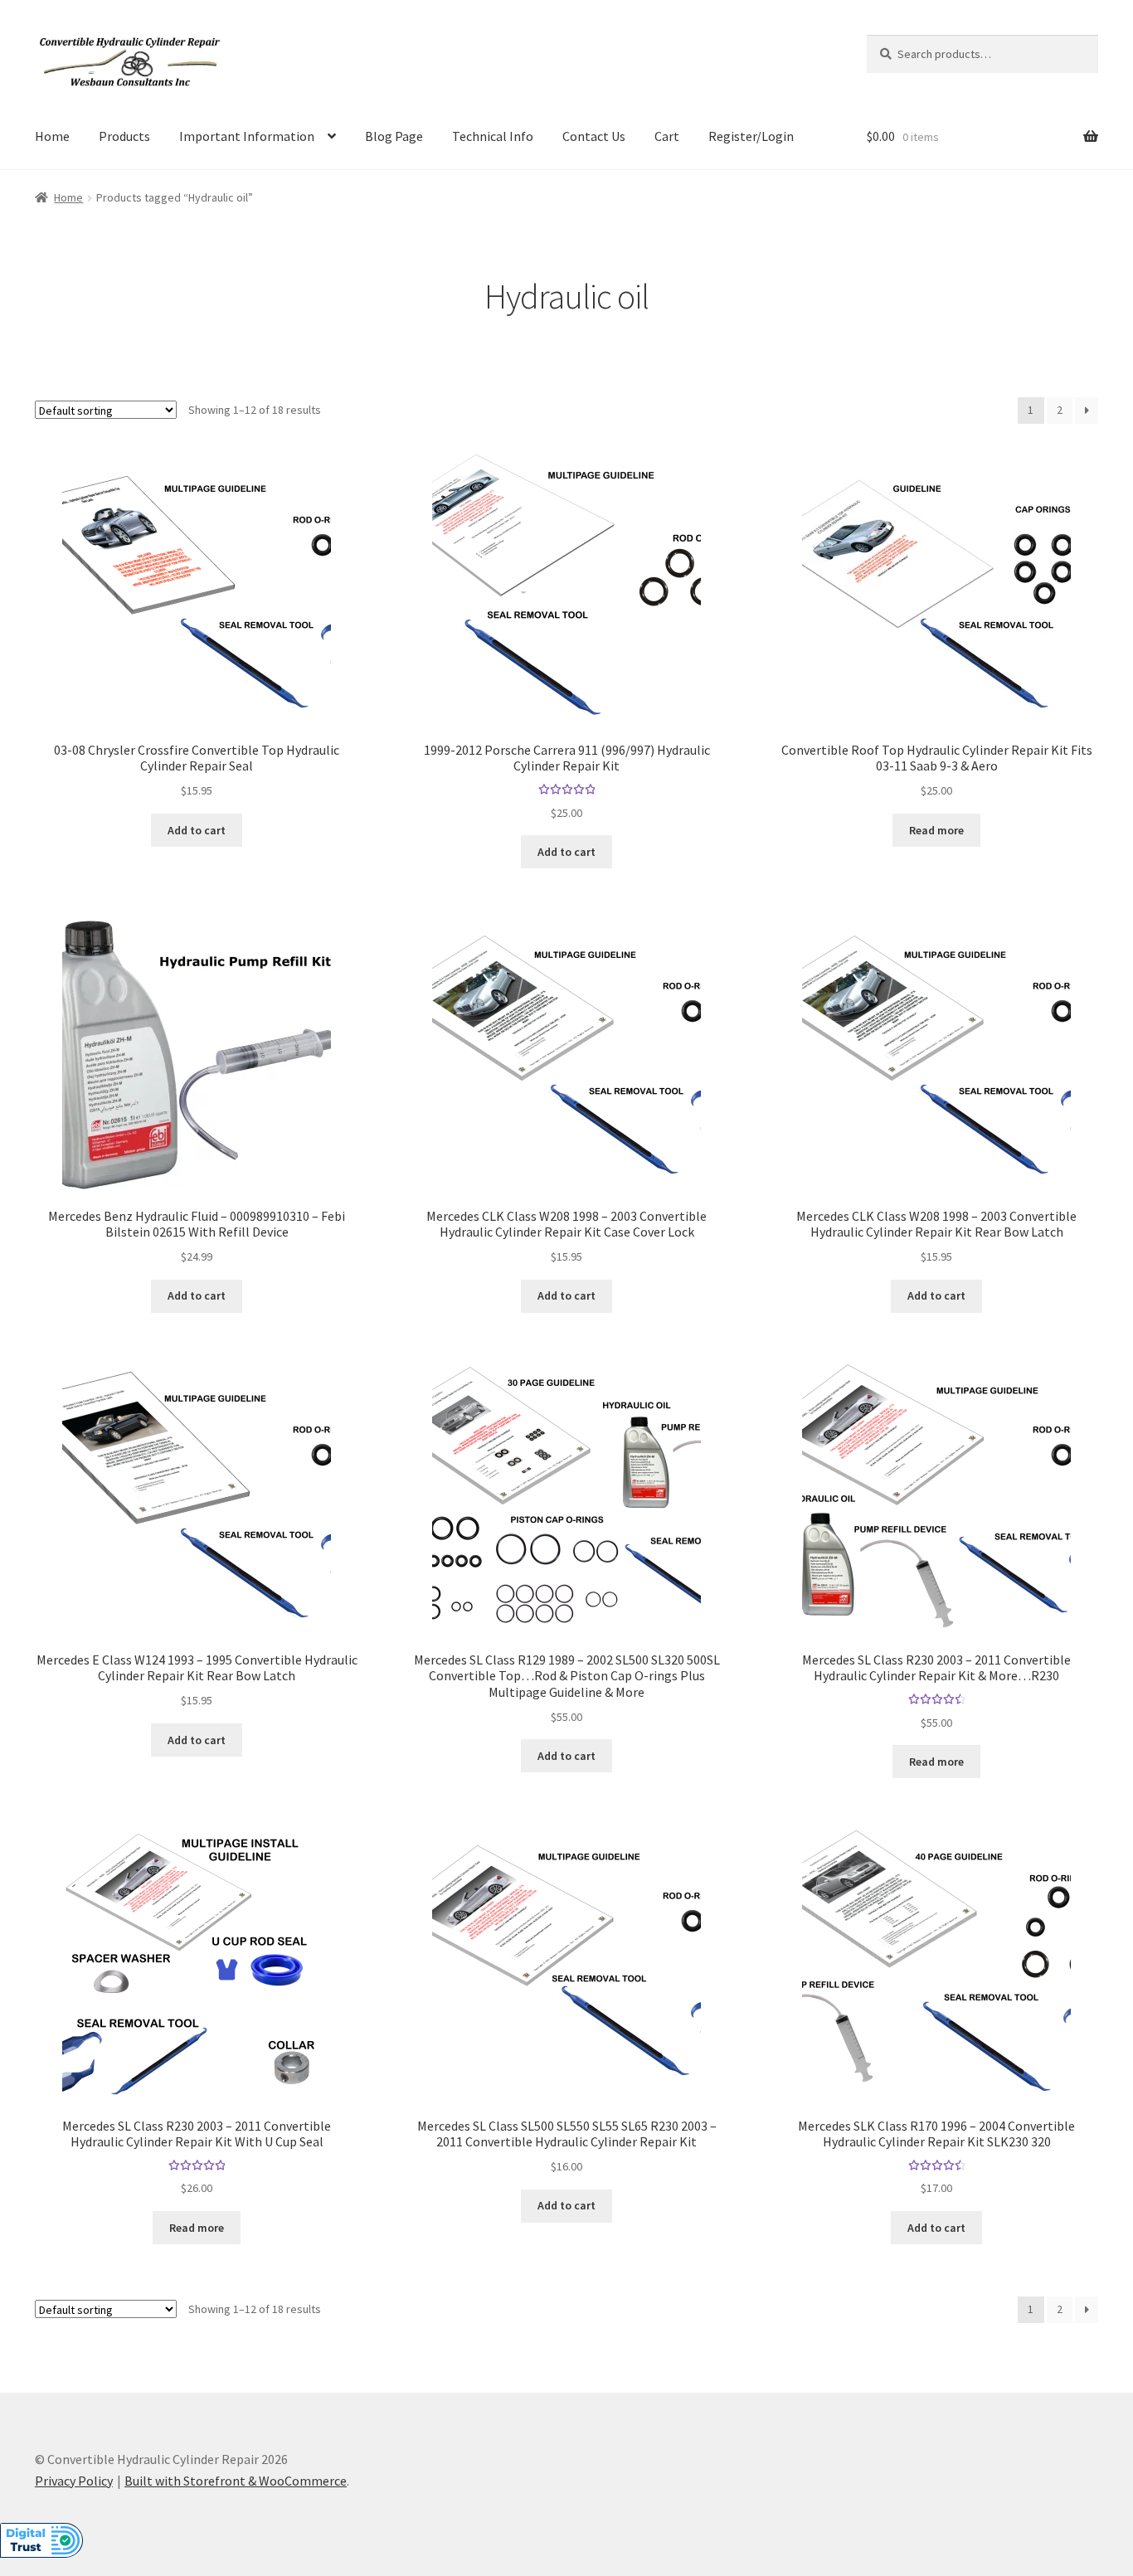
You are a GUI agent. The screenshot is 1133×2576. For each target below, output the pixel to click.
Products (124, 136)
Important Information (247, 136)
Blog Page (394, 136)
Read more (936, 830)
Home (52, 136)
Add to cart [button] (197, 830)
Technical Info (493, 136)
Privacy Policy (74, 2481)
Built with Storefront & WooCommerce (236, 2481)
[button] (41, 2549)
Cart (667, 136)
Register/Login (751, 136)
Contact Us (594, 136)
